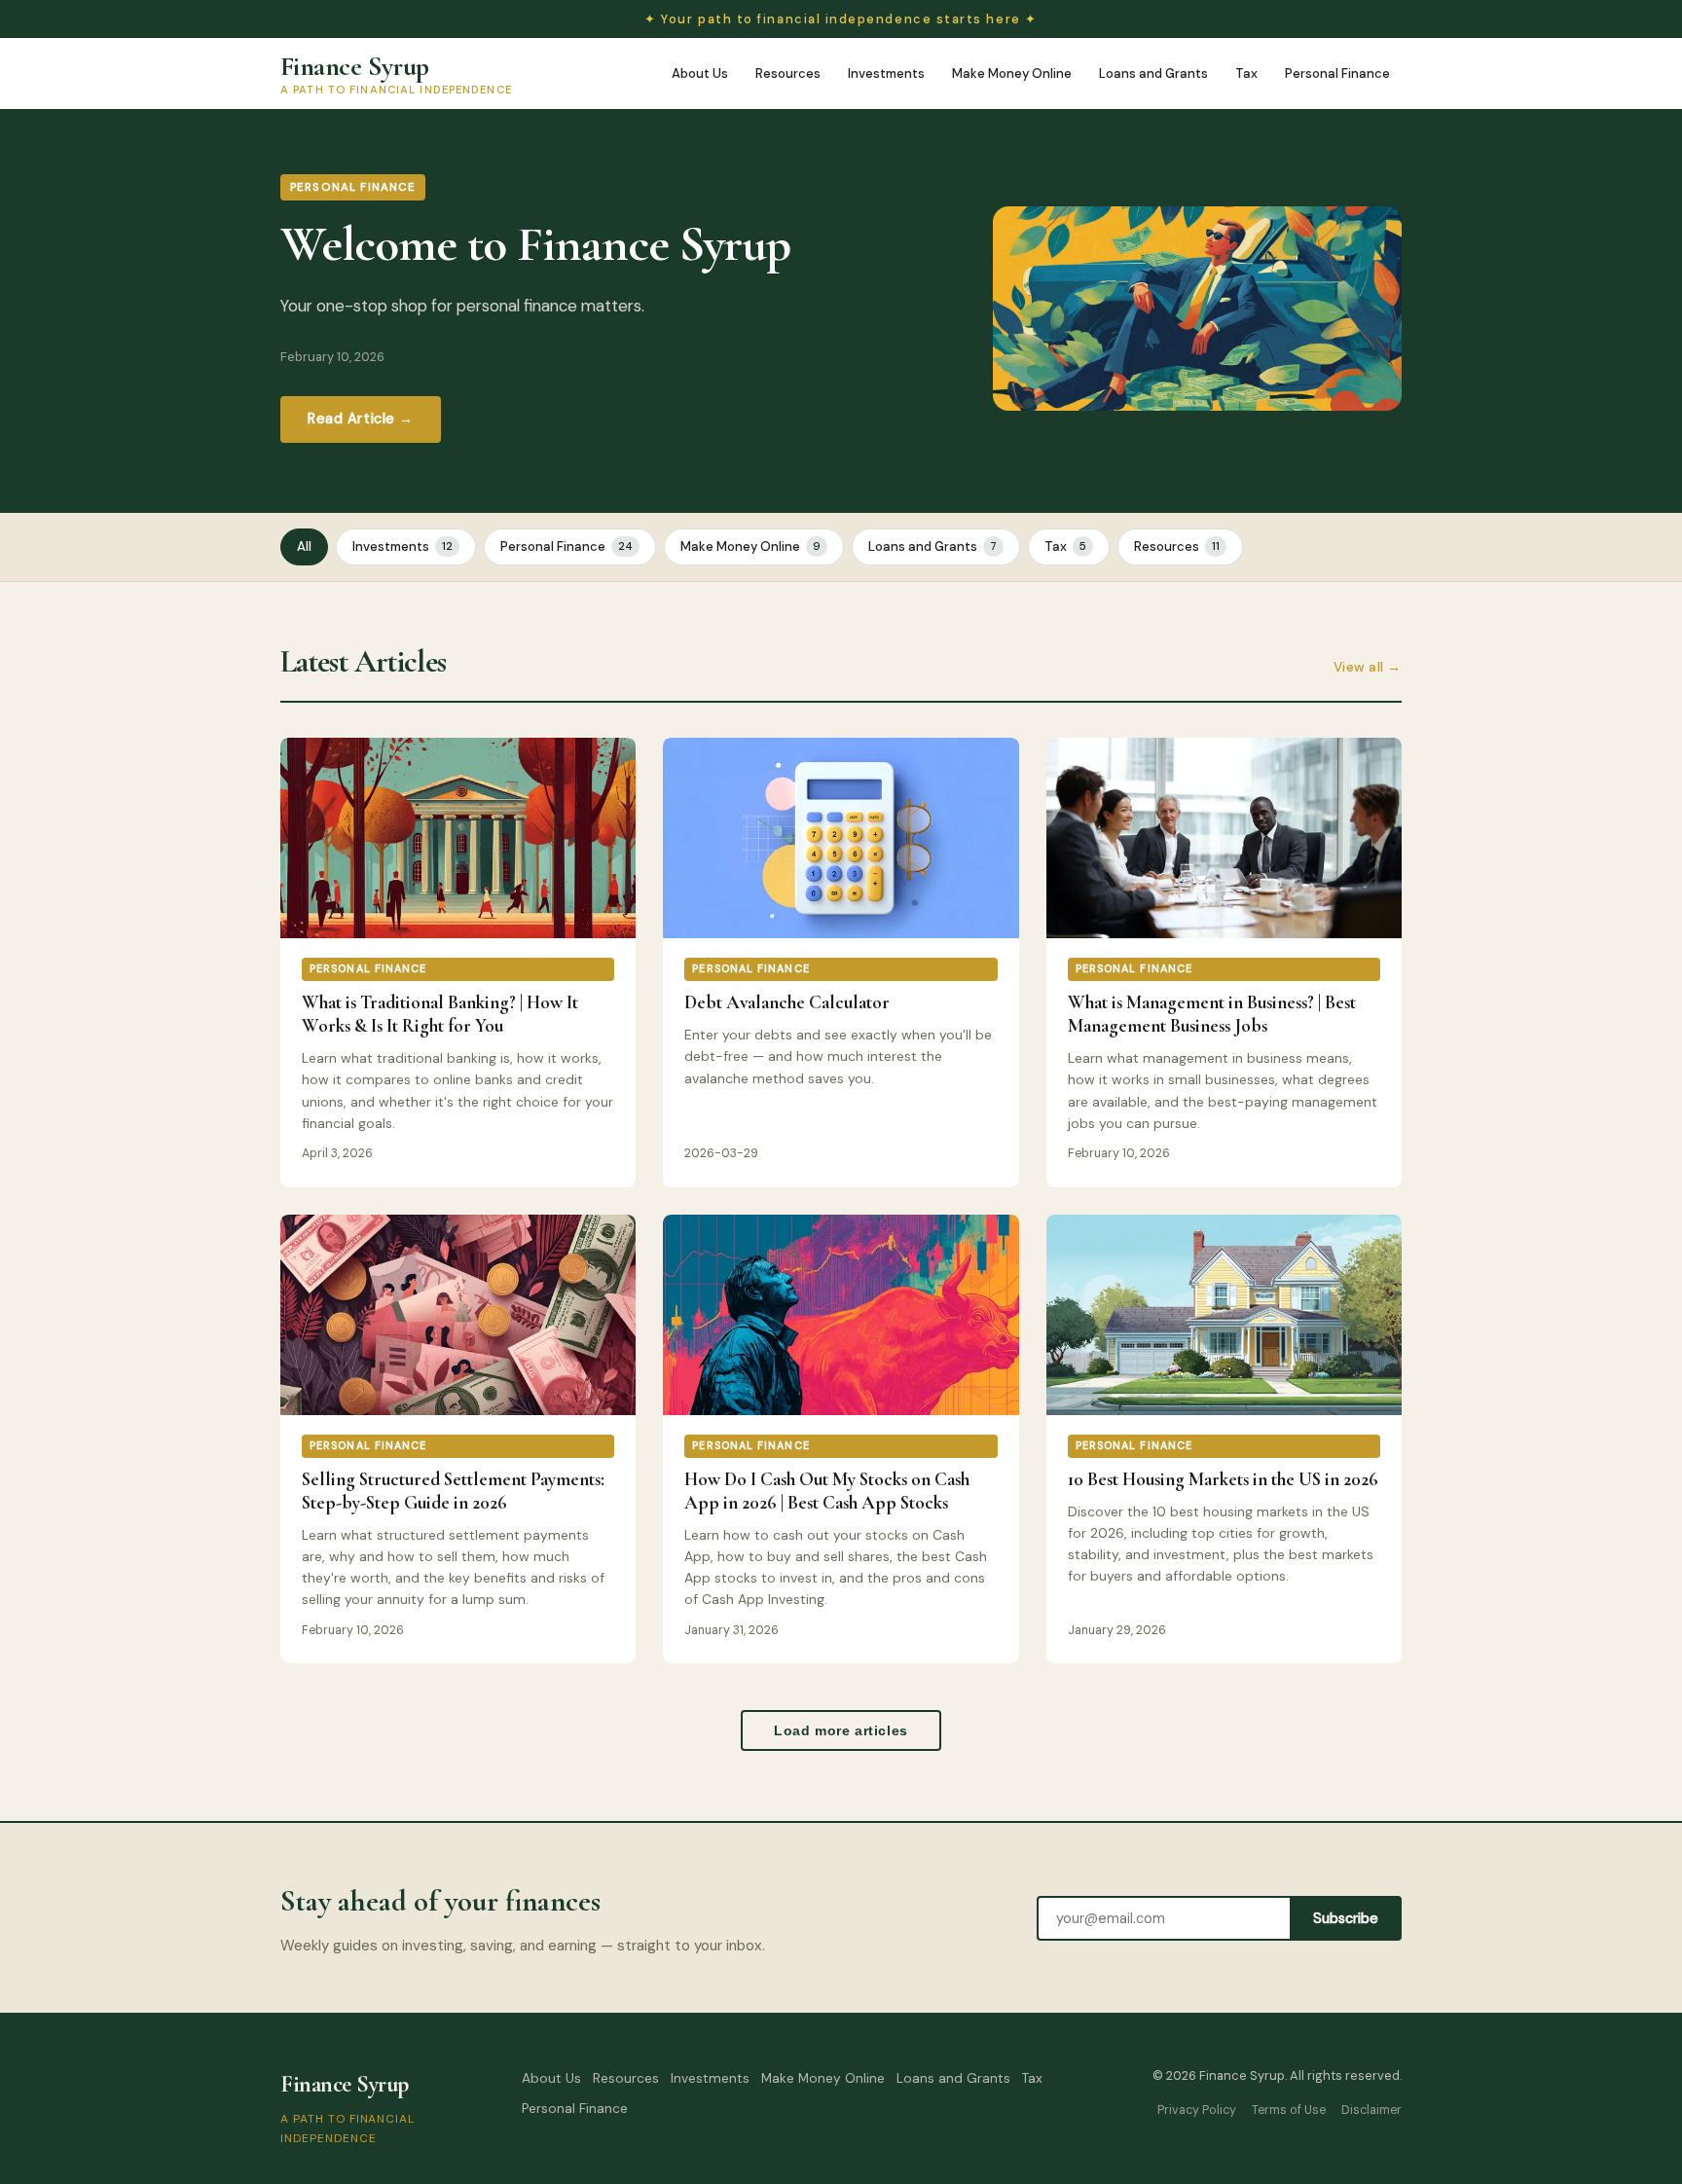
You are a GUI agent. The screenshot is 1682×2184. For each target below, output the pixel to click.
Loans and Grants (1153, 73)
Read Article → (361, 419)
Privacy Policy (1197, 2110)
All (304, 546)
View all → (1368, 667)
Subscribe (1346, 1918)
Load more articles (841, 1730)
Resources (788, 73)
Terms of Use (1289, 2110)
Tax (1246, 73)
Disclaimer (1371, 2110)
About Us (700, 73)
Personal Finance (1337, 73)
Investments (886, 73)
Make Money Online (1012, 73)
